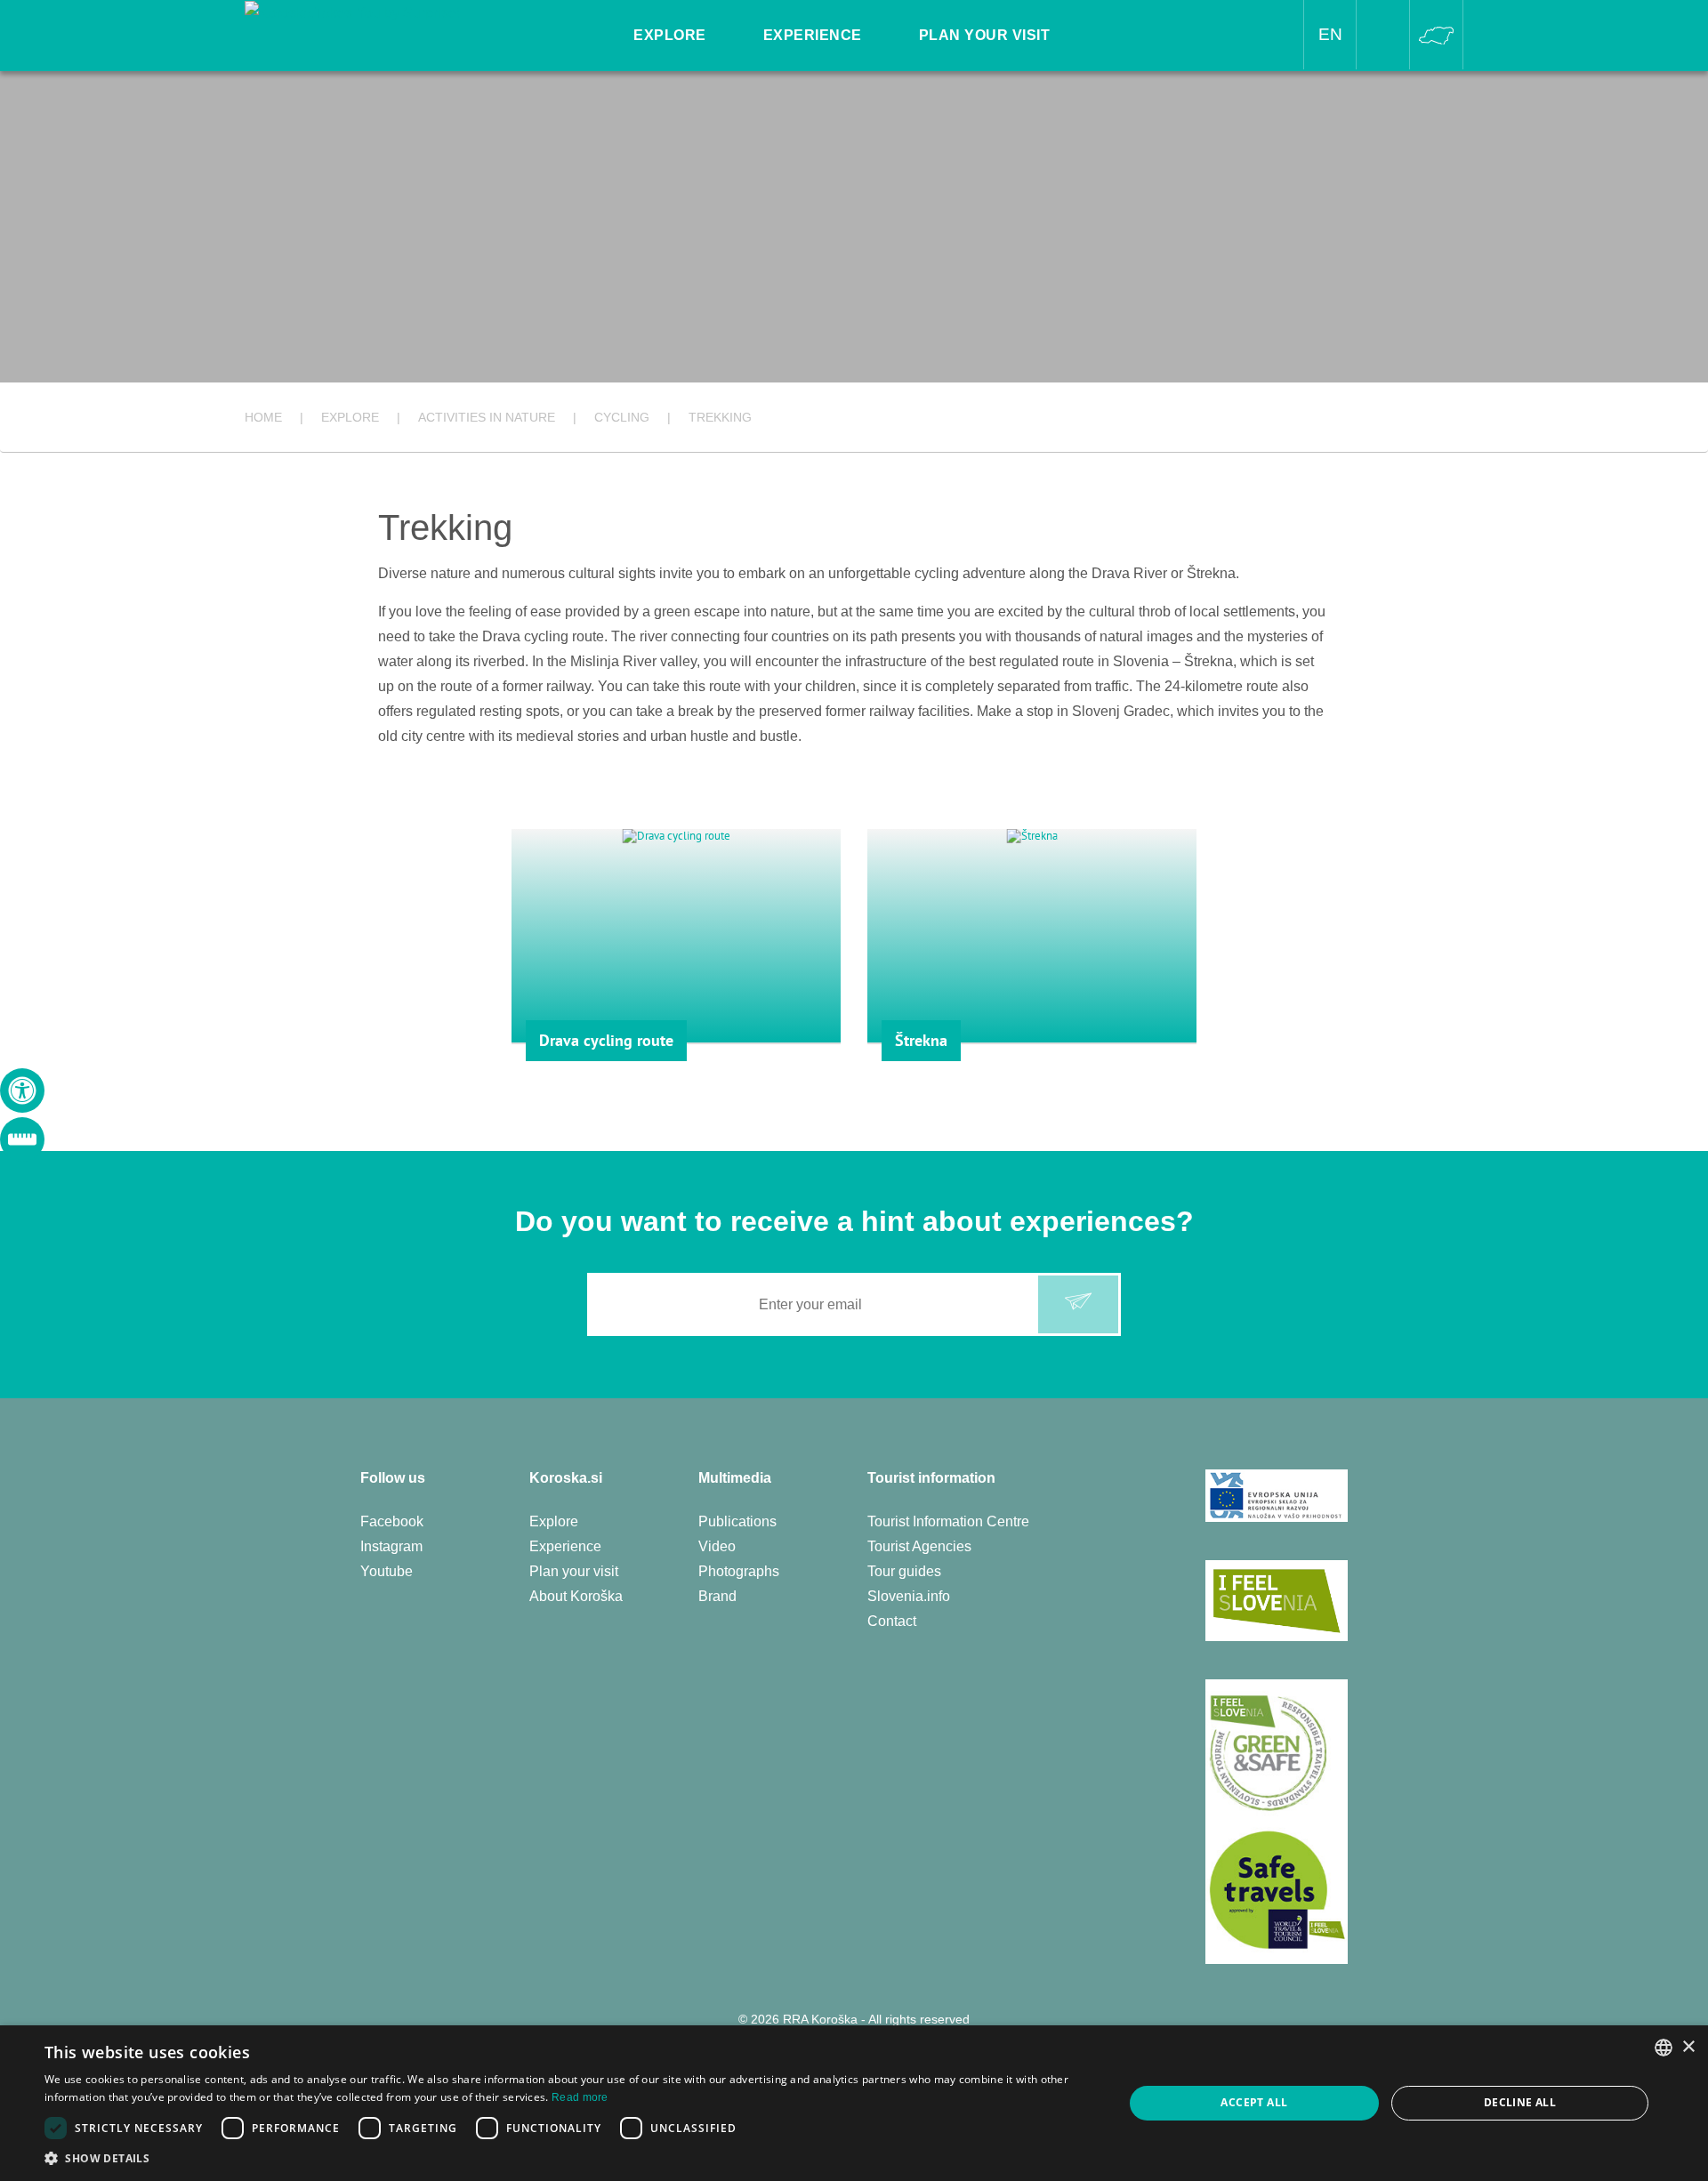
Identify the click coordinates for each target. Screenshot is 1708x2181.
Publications (737, 1521)
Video (717, 1546)
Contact (892, 1621)
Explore (554, 1521)
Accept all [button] (1254, 2102)
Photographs (739, 1571)
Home (263, 417)
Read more (580, 2097)
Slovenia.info (909, 1596)
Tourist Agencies (919, 1546)
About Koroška (576, 1596)
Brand (717, 1596)
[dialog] (854, 2103)
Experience (565, 1546)
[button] (568, 2158)
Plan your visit (574, 1571)
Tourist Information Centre (948, 1521)
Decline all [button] (1520, 2102)
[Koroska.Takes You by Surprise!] (352, 12)
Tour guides (904, 1571)
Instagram (391, 1546)
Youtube (387, 1571)
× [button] (1688, 2047)
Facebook (392, 1521)
